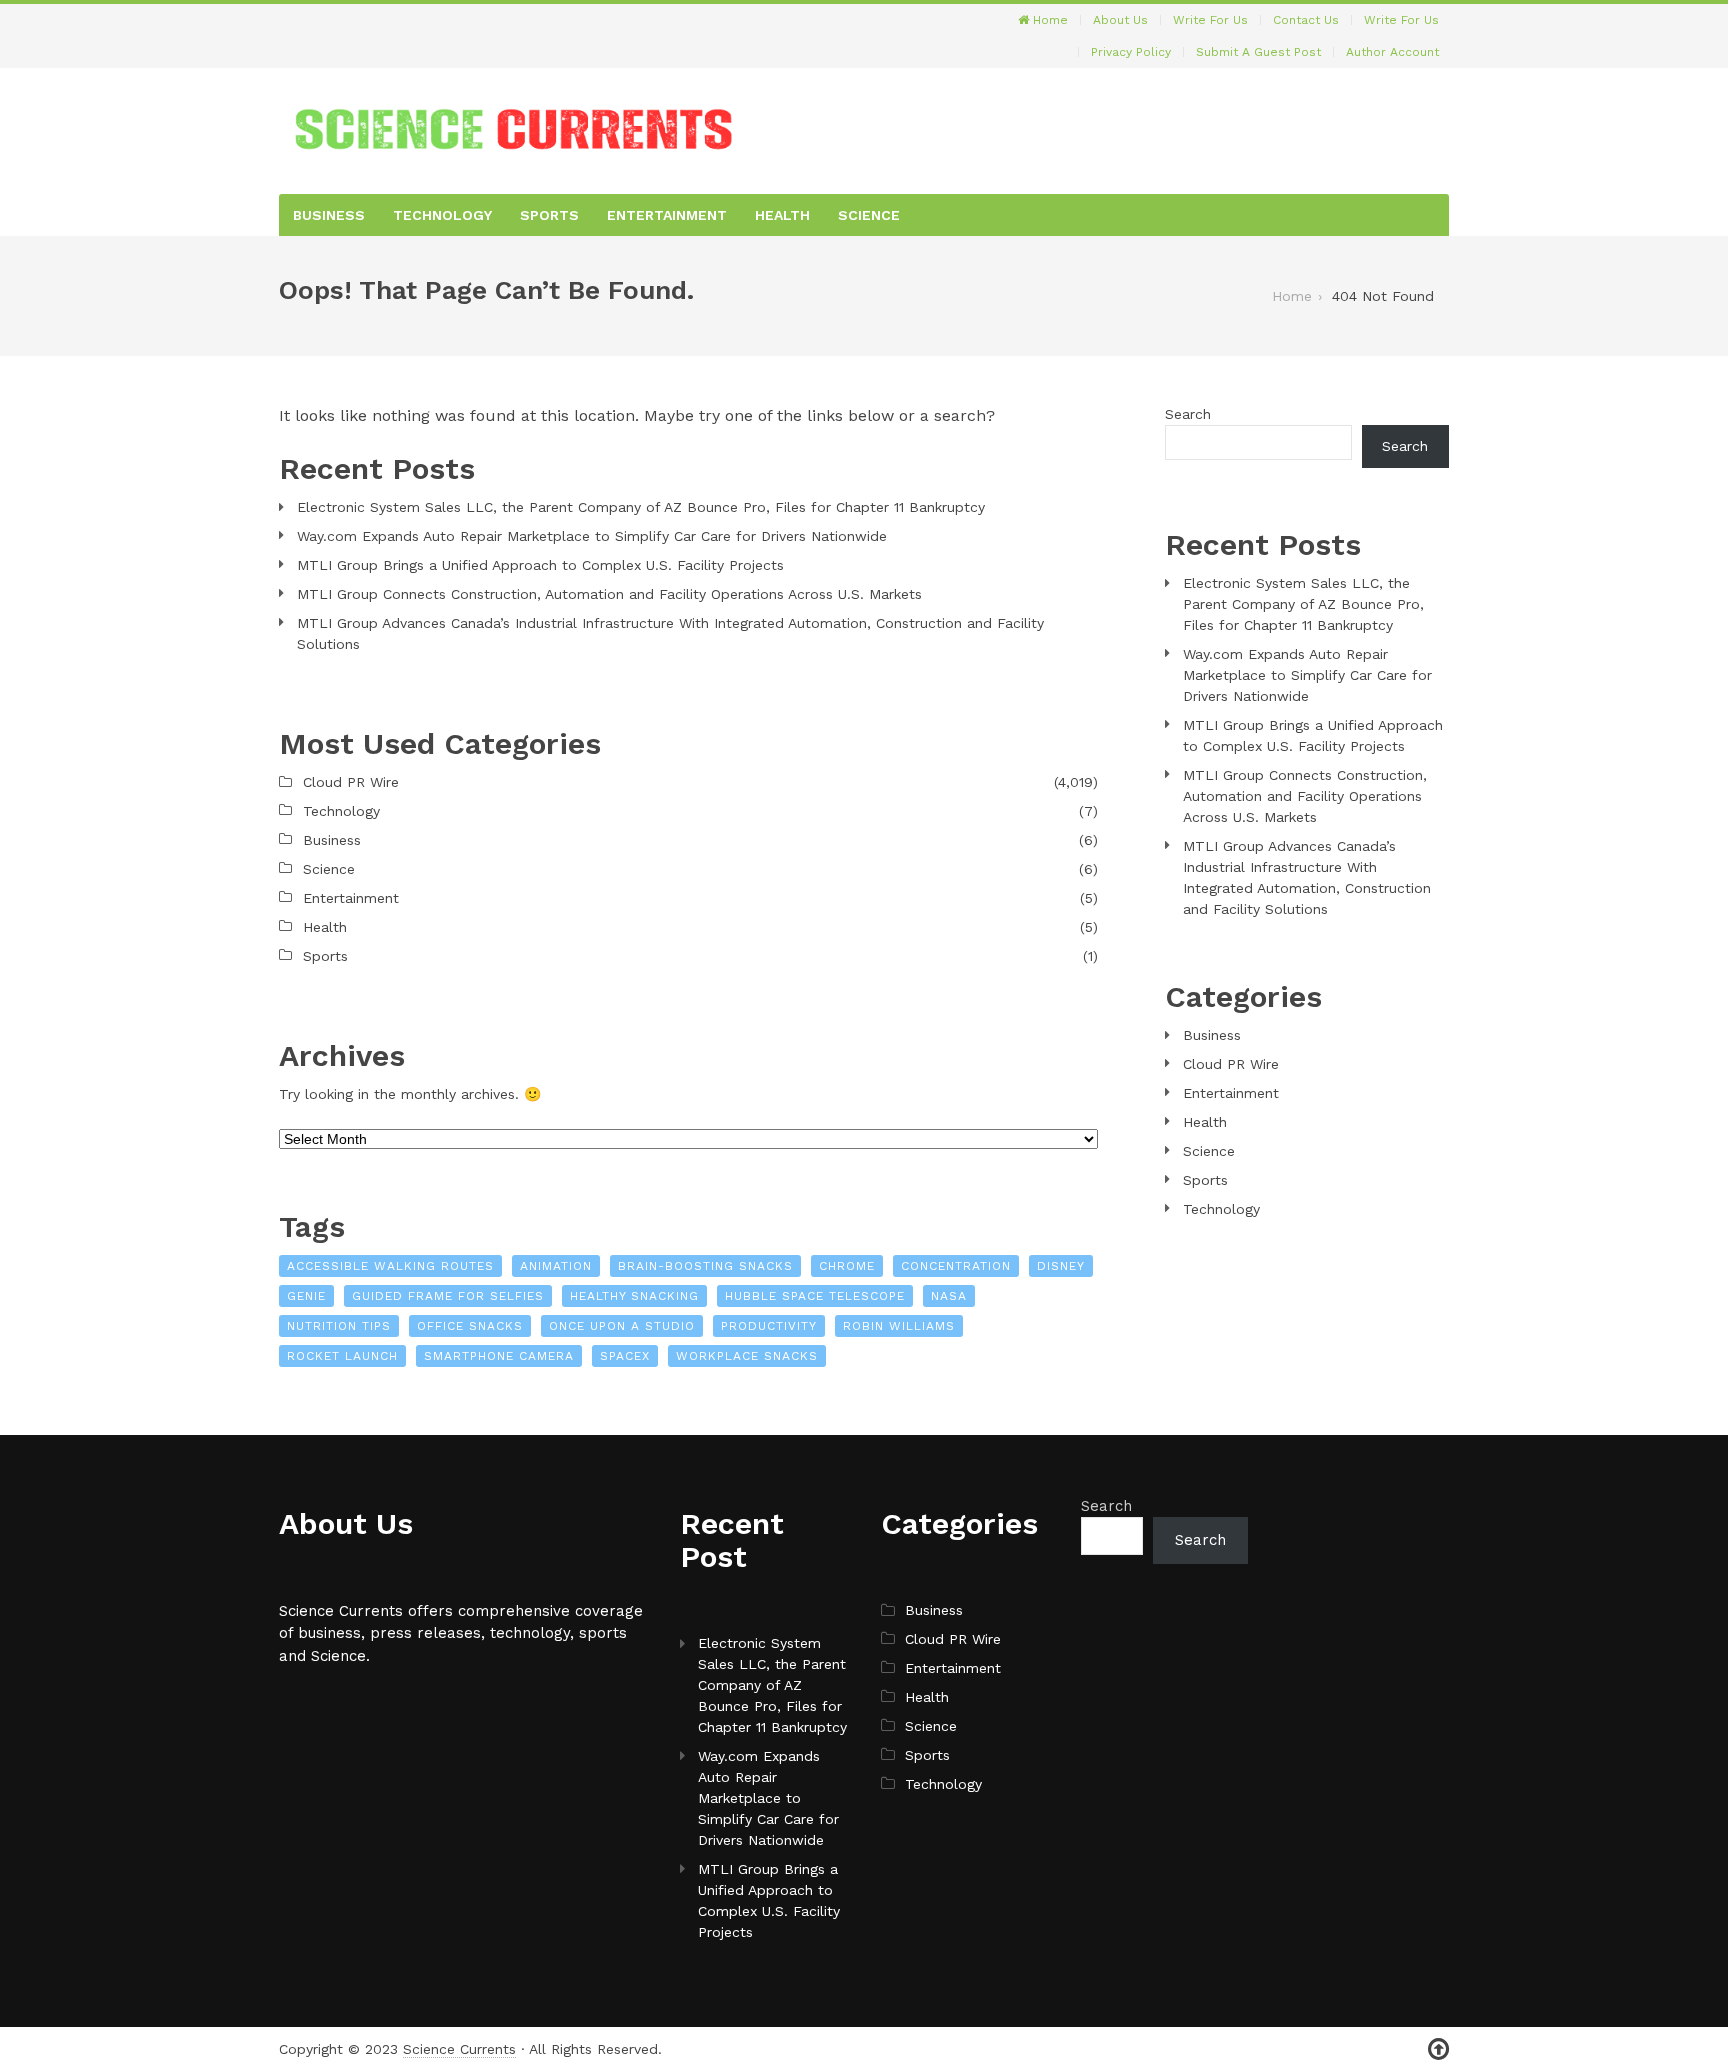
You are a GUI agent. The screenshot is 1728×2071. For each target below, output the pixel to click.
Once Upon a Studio (622, 1326)
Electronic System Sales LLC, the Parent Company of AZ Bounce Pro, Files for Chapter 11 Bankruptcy (641, 507)
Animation (556, 1266)
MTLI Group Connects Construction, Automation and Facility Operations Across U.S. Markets (609, 594)
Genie (306, 1296)
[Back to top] (1438, 2049)
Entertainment (667, 215)
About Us (1120, 20)
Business (329, 215)
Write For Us (1210, 20)
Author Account (1392, 52)
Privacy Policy (1131, 52)
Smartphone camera (499, 1356)
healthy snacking (634, 1296)
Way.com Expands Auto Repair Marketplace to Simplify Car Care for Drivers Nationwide (592, 536)
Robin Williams (899, 1326)
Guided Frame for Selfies (448, 1296)
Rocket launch (342, 1356)
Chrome (847, 1266)
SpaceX (625, 1356)
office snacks (470, 1326)
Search (1188, 414)
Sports (549, 215)
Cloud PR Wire (351, 782)
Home (1048, 20)
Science (869, 215)
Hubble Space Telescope (815, 1296)
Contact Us (1306, 20)
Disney (1061, 1266)
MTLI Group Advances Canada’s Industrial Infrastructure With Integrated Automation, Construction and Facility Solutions (670, 633)
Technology (442, 215)
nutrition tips (339, 1326)
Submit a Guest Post (1258, 52)
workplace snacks (747, 1356)
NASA (949, 1296)
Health (782, 215)
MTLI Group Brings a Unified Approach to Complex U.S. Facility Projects (540, 565)
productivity (769, 1326)
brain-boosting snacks (705, 1266)
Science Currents (459, 2049)
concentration (956, 1266)
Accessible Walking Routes (390, 1266)
